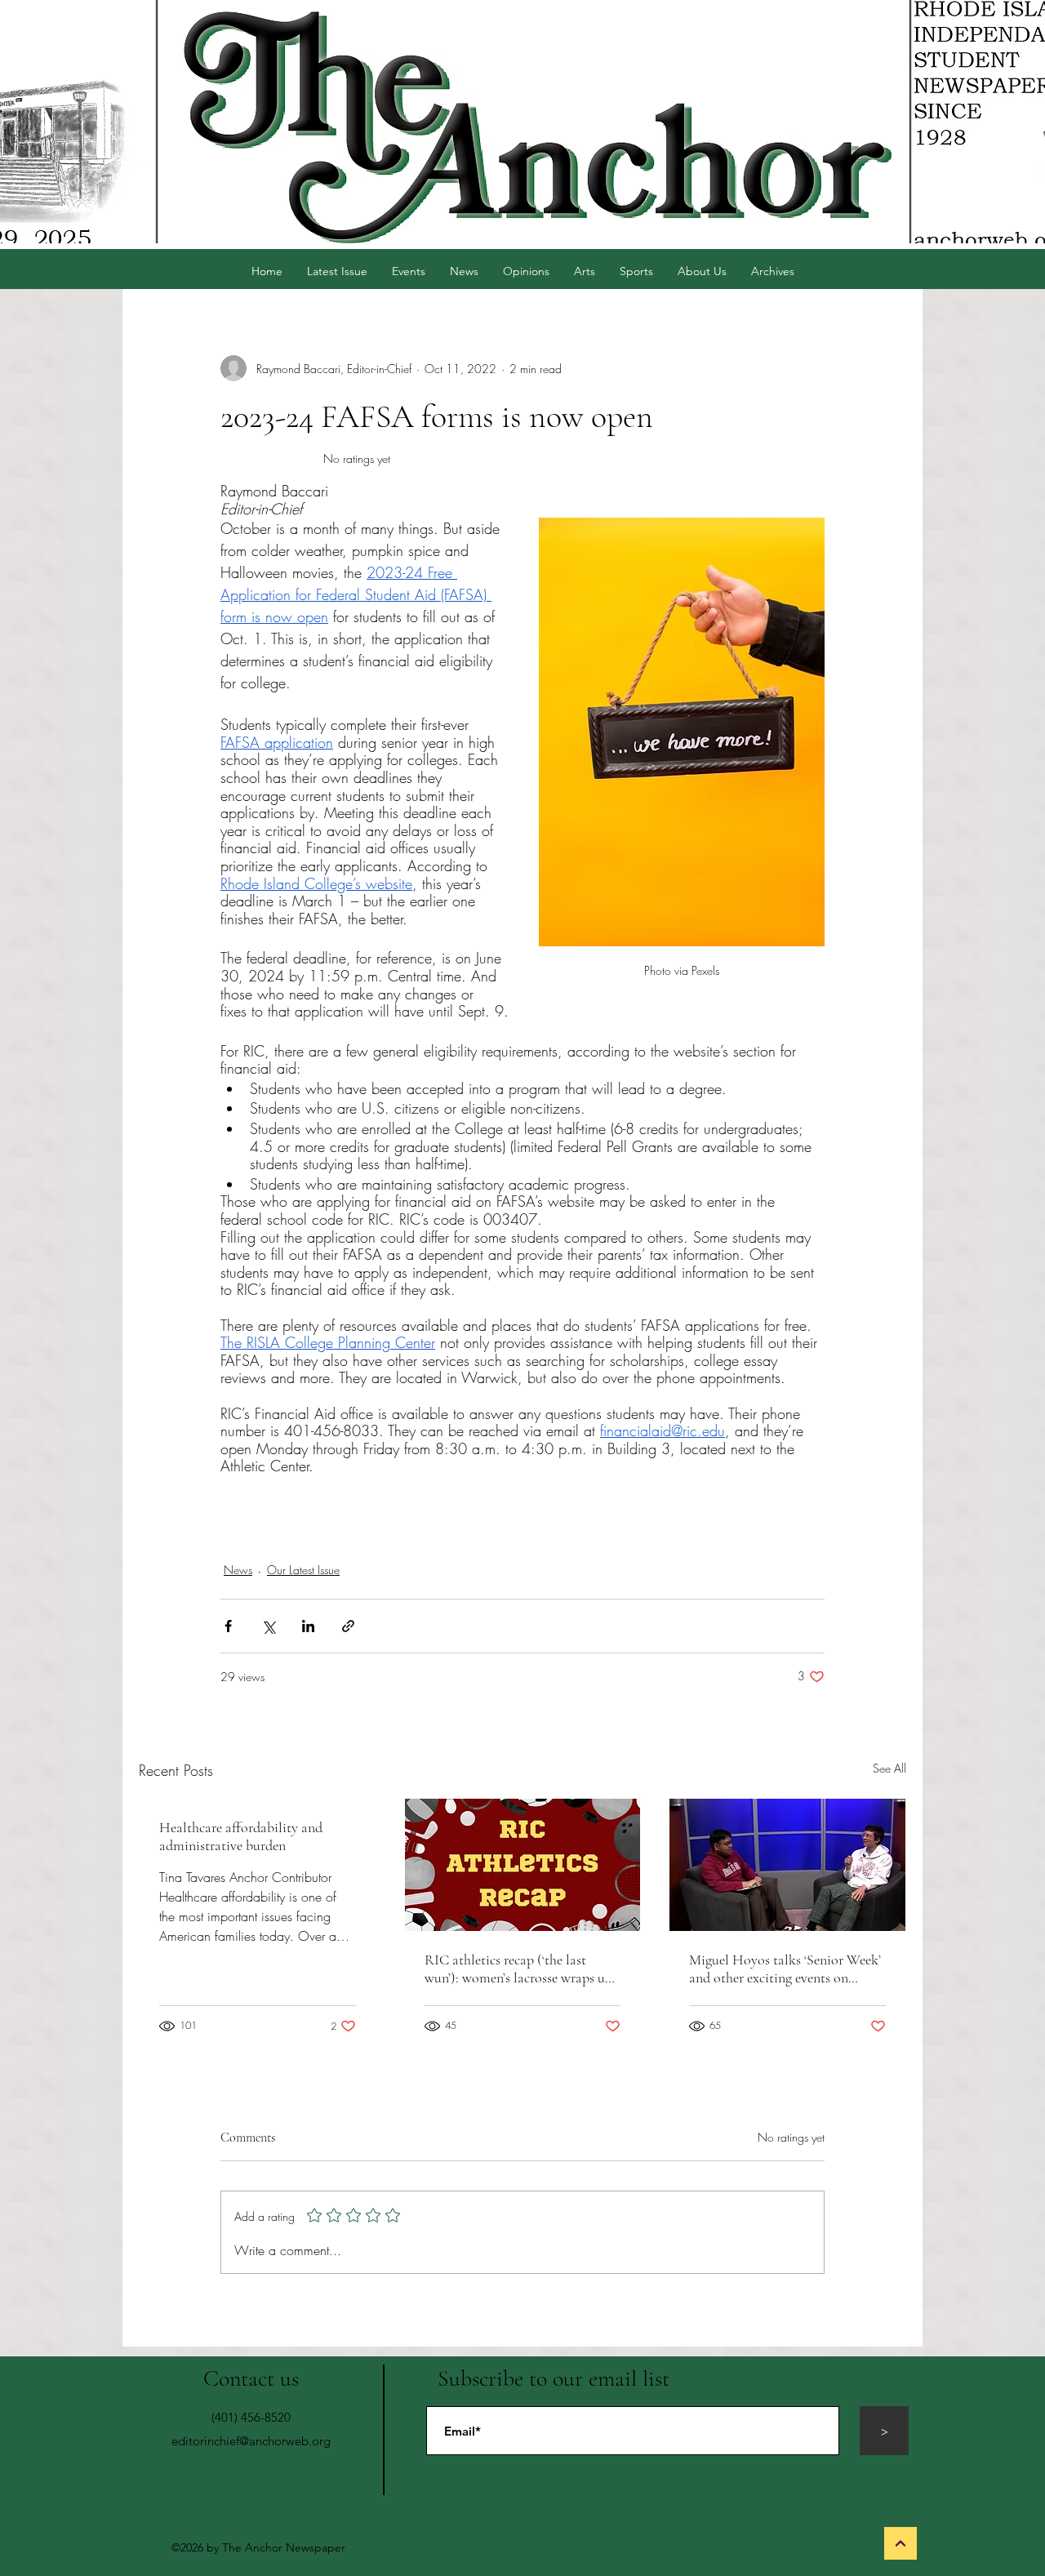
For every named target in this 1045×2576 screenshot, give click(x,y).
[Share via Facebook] (228, 1626)
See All (889, 1768)
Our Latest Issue (303, 1570)
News (238, 1570)
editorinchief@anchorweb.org (251, 2441)
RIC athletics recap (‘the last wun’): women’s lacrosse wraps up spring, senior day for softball (518, 1969)
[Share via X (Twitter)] (268, 1626)
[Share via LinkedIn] (308, 1626)
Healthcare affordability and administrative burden (241, 1836)
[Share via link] (348, 1626)
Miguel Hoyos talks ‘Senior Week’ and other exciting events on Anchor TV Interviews (785, 1969)
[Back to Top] (900, 2543)
